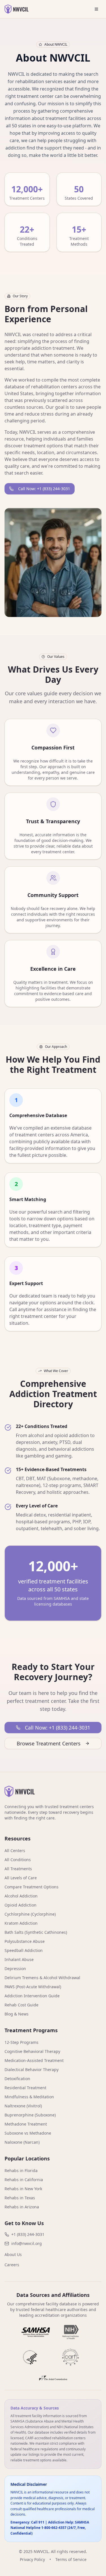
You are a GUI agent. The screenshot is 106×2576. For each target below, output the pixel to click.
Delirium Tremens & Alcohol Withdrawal (42, 1978)
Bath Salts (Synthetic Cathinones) (36, 1932)
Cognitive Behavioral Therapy (32, 2051)
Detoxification (17, 2079)
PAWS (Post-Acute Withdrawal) (33, 1987)
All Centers (15, 1851)
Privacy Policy (32, 2559)
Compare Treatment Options (32, 1887)
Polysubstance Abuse (25, 1941)
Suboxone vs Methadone (28, 2133)
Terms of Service (71, 2559)
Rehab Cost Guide (21, 2005)
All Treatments (18, 1869)
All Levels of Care (21, 1878)
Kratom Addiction (21, 1923)
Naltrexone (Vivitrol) (23, 2106)
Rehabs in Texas (20, 2198)
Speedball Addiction (24, 1950)
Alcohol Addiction (21, 1896)
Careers (12, 2265)
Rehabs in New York (23, 2189)
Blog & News (17, 2014)
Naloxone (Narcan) (22, 2142)
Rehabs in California (24, 2180)
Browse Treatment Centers (49, 1743)
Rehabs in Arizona (22, 2207)
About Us (13, 2254)
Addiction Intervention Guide (32, 1996)
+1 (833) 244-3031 (28, 2234)
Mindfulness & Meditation (29, 2097)
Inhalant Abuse (19, 1959)
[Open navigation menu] (96, 9)
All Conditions (18, 1860)
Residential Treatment (25, 2088)
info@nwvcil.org (27, 2243)
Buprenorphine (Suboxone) (30, 2115)
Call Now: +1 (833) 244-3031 (44, 489)
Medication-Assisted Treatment (34, 2060)
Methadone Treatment (26, 2124)
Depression (15, 1969)
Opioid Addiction (20, 1905)
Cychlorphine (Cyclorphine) (30, 1914)
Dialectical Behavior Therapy (32, 2070)
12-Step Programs (21, 2042)
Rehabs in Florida (21, 2170)
